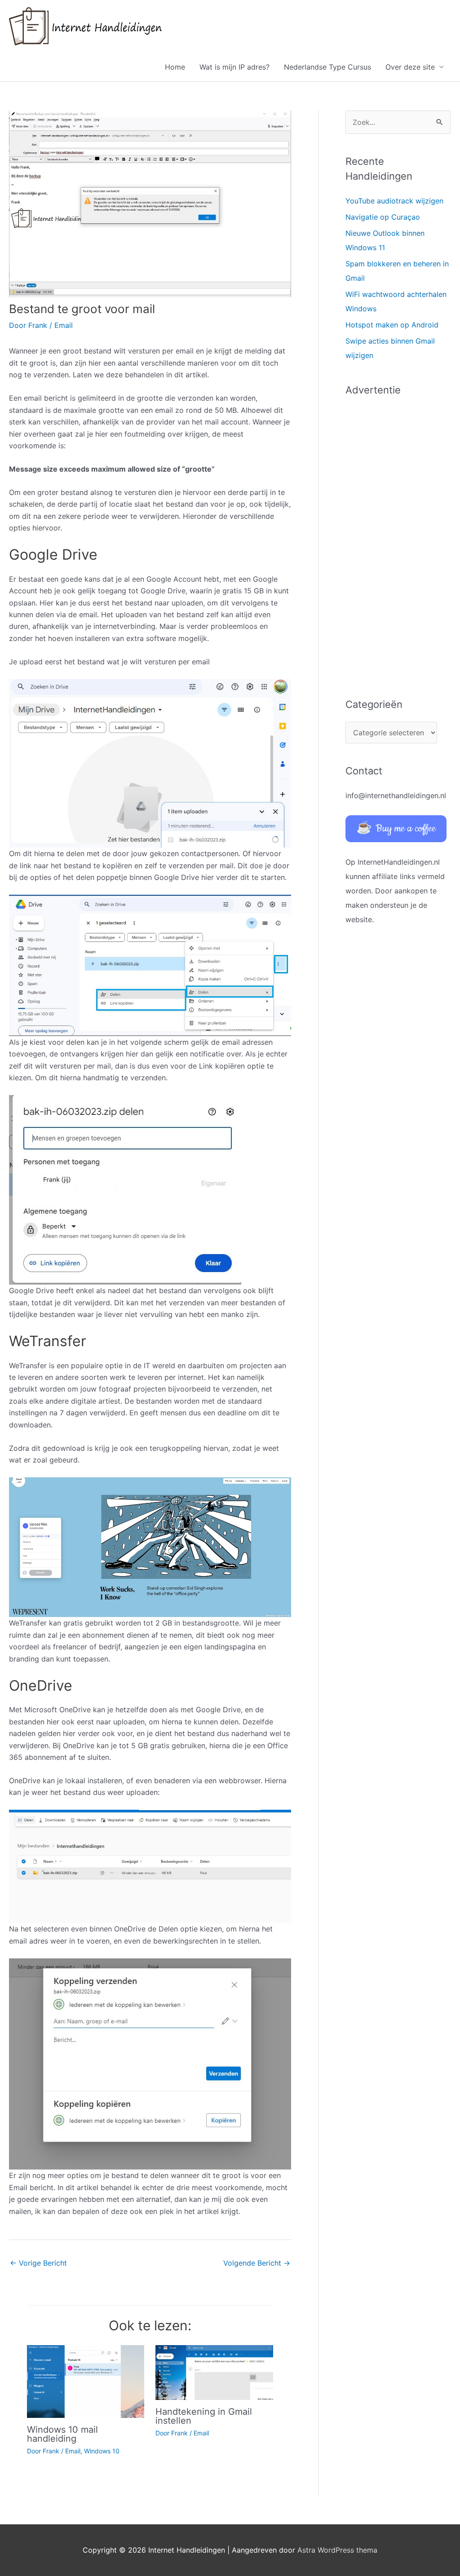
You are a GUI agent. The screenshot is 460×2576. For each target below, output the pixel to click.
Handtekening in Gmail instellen (204, 2416)
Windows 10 (102, 2451)
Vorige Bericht (38, 2263)
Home (175, 67)
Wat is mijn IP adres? (234, 67)
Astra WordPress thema (337, 2550)
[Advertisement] (398, 542)
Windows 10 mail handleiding (62, 2434)
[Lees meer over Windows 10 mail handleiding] (86, 2381)
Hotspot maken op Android (392, 325)
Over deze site (410, 67)
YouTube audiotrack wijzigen (394, 201)
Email (64, 325)
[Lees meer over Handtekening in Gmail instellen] (214, 2372)
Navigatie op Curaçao (383, 217)
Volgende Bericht (257, 2263)
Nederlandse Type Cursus (327, 67)
